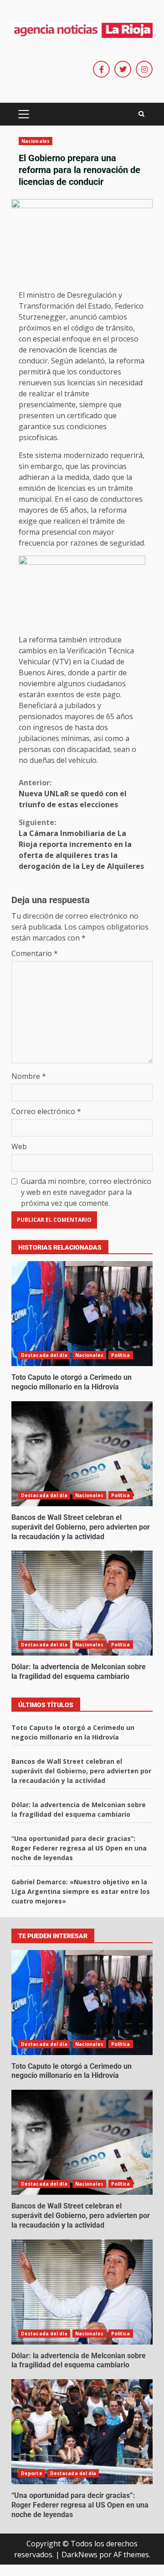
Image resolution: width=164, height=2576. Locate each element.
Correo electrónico (46, 1111)
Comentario (35, 953)
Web (19, 1146)
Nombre (29, 1076)
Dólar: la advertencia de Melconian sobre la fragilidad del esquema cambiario (82, 1603)
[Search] (141, 114)
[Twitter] (123, 69)
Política (121, 1355)
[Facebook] (101, 69)
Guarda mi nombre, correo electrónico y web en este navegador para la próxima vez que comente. (86, 1192)
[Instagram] (144, 69)
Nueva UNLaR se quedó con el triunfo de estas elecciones (73, 794)
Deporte (32, 2473)
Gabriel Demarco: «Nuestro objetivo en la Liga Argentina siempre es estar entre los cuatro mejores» (81, 1891)
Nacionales (36, 141)
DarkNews (79, 2555)
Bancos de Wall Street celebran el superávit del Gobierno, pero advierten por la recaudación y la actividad (82, 1454)
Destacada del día (44, 1355)
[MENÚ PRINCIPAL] (23, 114)
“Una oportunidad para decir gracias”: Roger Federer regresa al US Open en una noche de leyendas (79, 1848)
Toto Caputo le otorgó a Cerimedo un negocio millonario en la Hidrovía (82, 1314)
